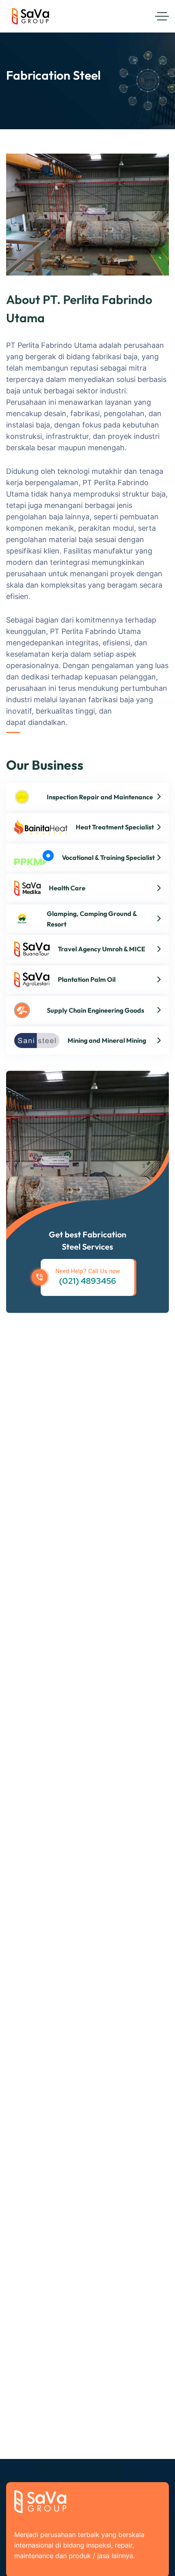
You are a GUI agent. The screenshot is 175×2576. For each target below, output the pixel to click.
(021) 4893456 (87, 1281)
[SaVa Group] (32, 16)
